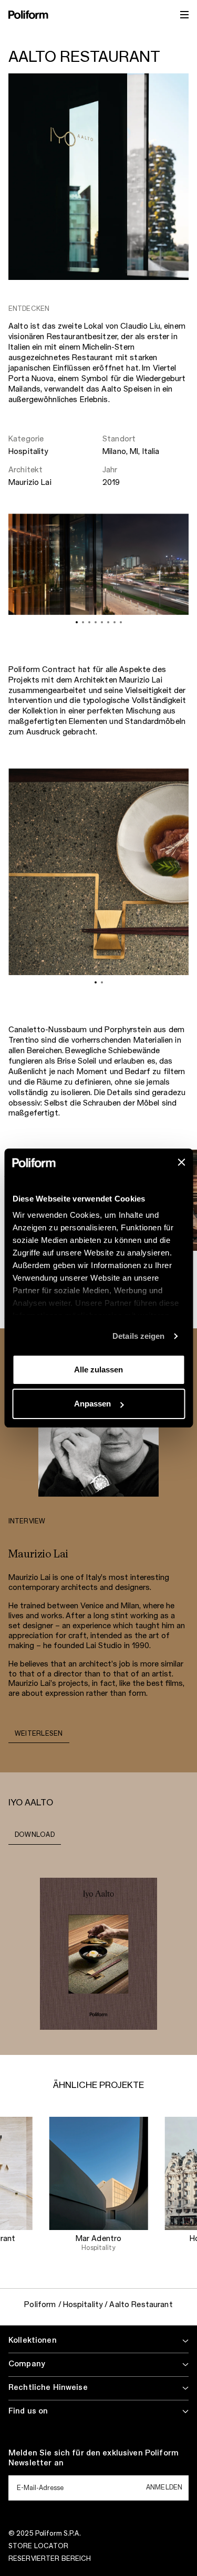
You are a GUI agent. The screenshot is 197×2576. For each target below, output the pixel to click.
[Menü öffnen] (184, 15)
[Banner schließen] (181, 1162)
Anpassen (92, 1404)
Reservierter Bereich (50, 2559)
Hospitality (28, 452)
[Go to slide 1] (77, 622)
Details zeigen (138, 1336)
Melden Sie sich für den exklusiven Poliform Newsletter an (94, 2459)
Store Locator (39, 2546)
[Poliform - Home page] (28, 15)
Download (35, 1835)
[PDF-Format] (99, 1953)
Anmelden (164, 2487)
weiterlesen (39, 1734)
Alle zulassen (98, 1370)
